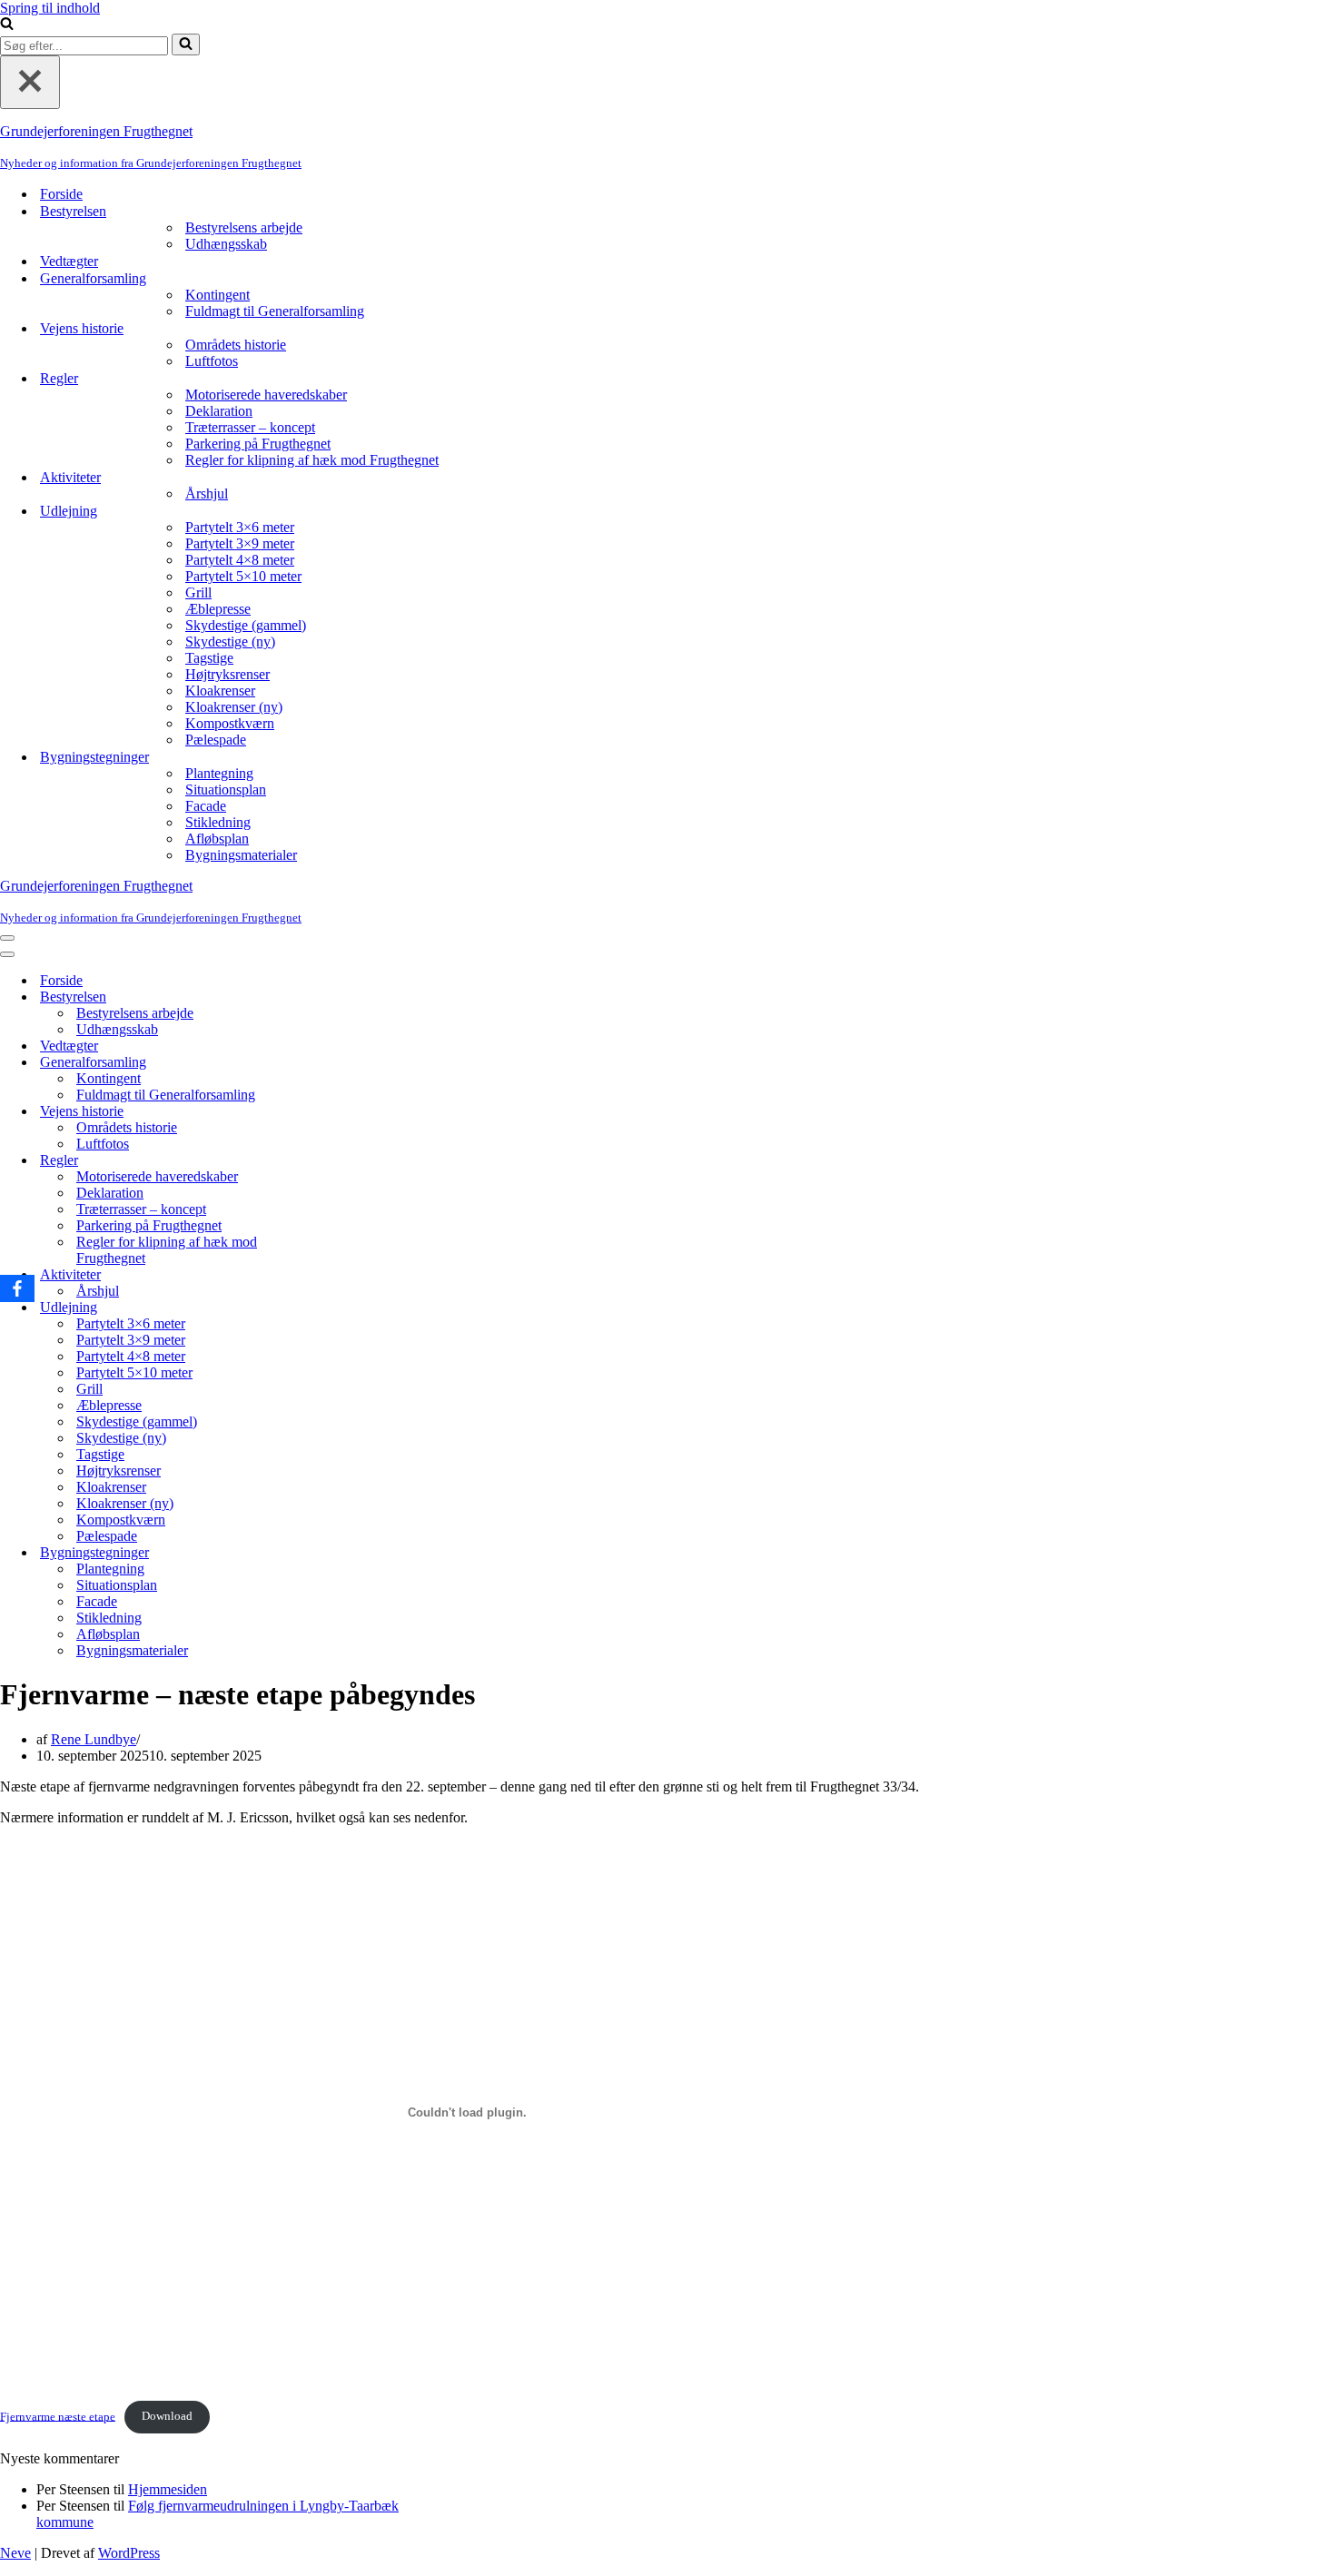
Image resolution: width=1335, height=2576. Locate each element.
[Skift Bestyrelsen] (318, 997)
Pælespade (216, 740)
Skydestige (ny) (230, 642)
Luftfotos (212, 361)
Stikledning (218, 822)
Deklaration (219, 411)
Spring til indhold (50, 8)
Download (167, 2416)
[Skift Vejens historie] (318, 1112)
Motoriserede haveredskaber (266, 395)
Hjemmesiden (168, 2489)
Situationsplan (226, 790)
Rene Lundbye (94, 1739)
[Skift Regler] (318, 1161)
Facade (206, 806)
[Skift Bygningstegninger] (318, 1553)
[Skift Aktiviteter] (318, 1275)
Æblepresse (218, 609)
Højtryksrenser (227, 674)
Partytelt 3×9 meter (240, 543)
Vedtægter (69, 261)
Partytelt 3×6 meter (240, 527)
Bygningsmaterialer (241, 855)
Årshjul (207, 493)
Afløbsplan (217, 839)
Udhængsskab (226, 244)
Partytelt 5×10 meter (243, 576)
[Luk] (30, 82)
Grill (198, 592)
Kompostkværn (230, 723)
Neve (15, 2553)
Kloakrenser (220, 691)
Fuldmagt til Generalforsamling (275, 311)
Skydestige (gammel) (246, 625)
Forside (61, 194)
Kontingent (218, 295)
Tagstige (209, 658)
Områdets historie (236, 345)
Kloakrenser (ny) (234, 707)
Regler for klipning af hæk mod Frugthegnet (312, 460)
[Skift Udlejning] (318, 1308)
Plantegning (219, 773)
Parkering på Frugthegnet (258, 444)
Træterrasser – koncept (250, 427)
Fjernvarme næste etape (58, 2416)
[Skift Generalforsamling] (318, 1063)
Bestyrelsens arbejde (244, 227)
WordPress (129, 2553)
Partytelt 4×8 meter (240, 560)
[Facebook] (17, 1288)
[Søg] (7, 25)
